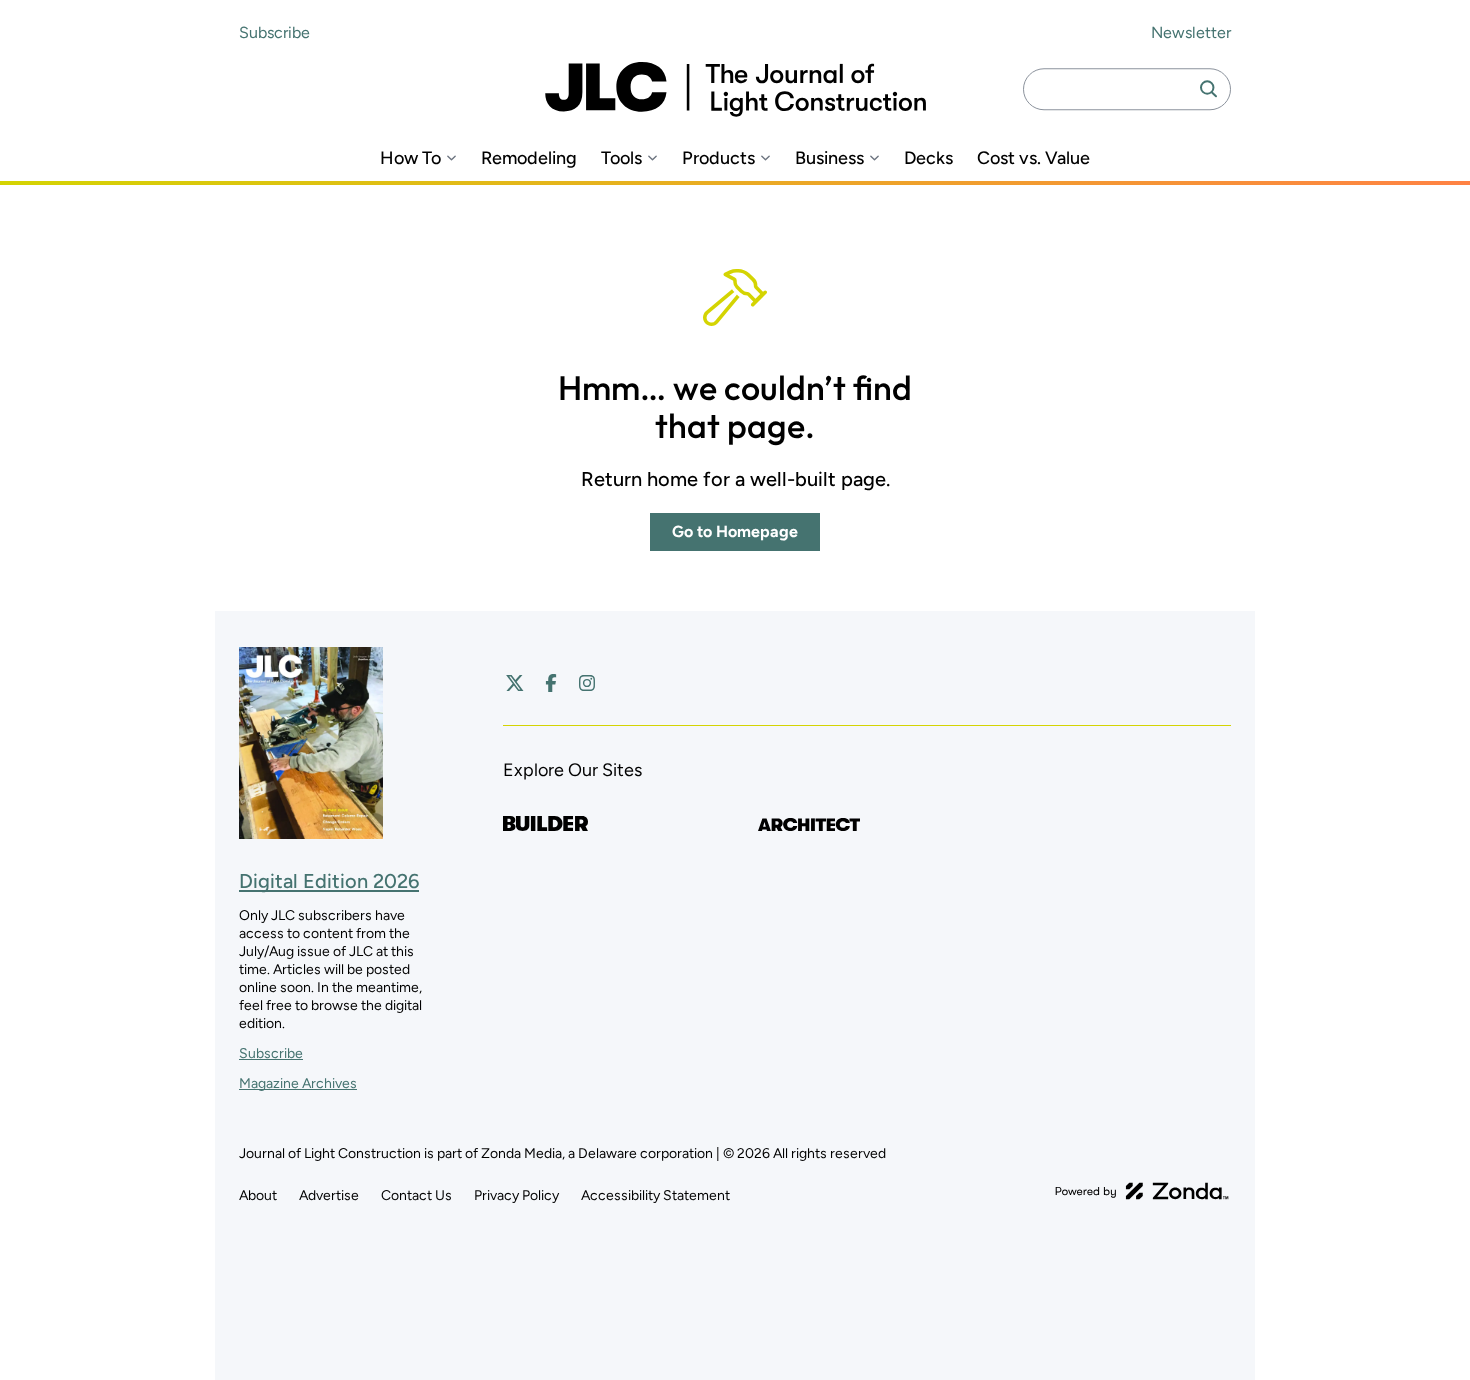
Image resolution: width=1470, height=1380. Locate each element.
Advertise (329, 1195)
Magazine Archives (298, 1083)
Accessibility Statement (655, 1195)
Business (829, 158)
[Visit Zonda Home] (1142, 1191)
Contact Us (416, 1195)
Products (718, 158)
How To (410, 158)
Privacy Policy (516, 1195)
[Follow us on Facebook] (551, 683)
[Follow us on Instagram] (587, 683)
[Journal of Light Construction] (735, 89)
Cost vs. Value (1033, 158)
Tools (621, 158)
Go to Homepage (735, 531)
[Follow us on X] (515, 683)
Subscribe (274, 32)
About (258, 1195)
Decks (928, 158)
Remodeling (529, 158)
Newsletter (1191, 32)
